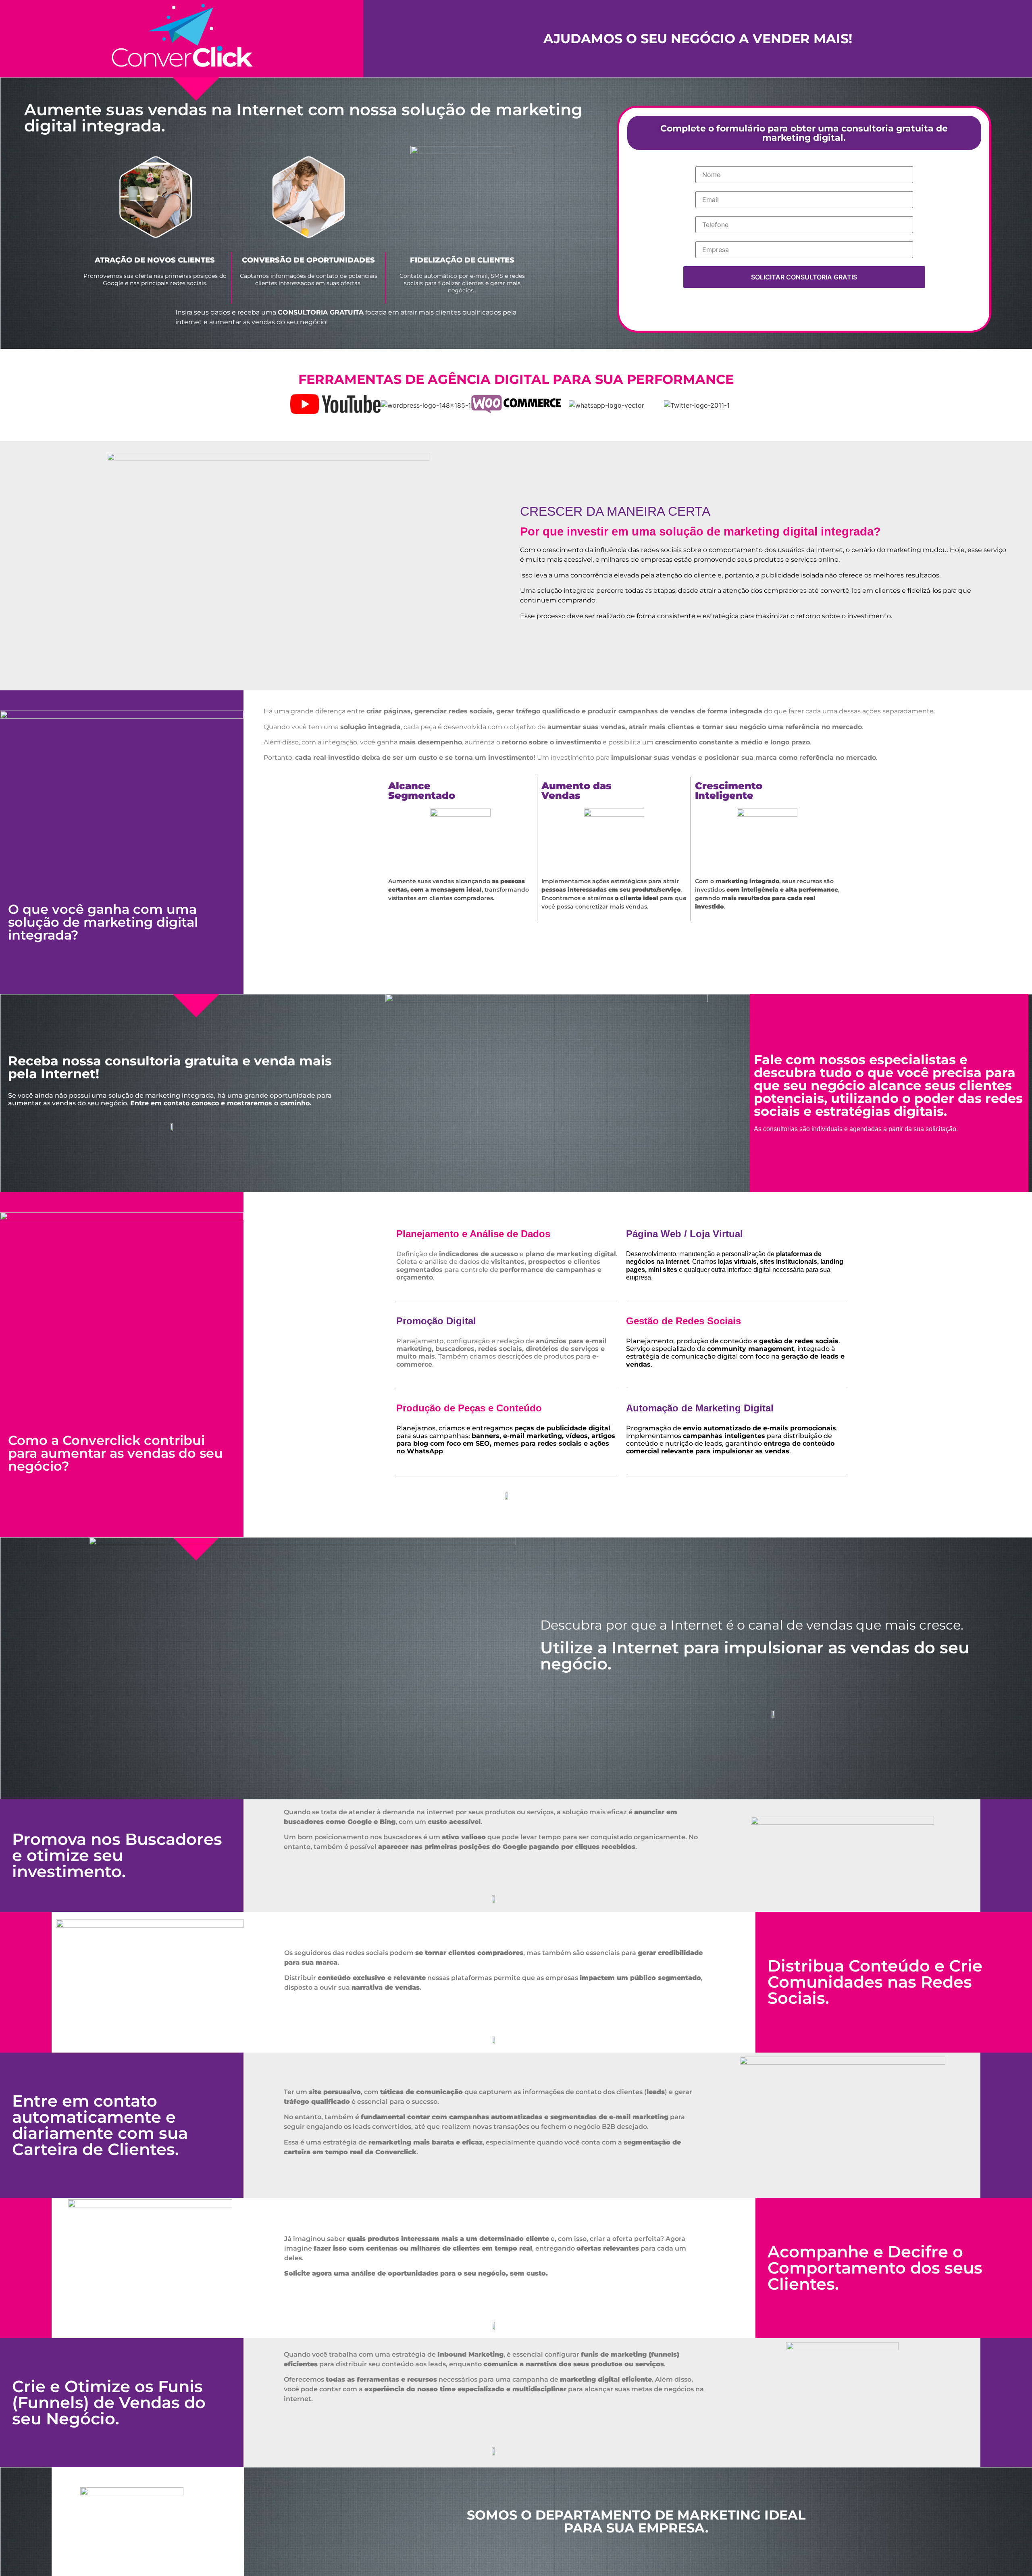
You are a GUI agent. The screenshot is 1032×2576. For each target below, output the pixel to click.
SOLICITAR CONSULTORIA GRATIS (804, 277)
